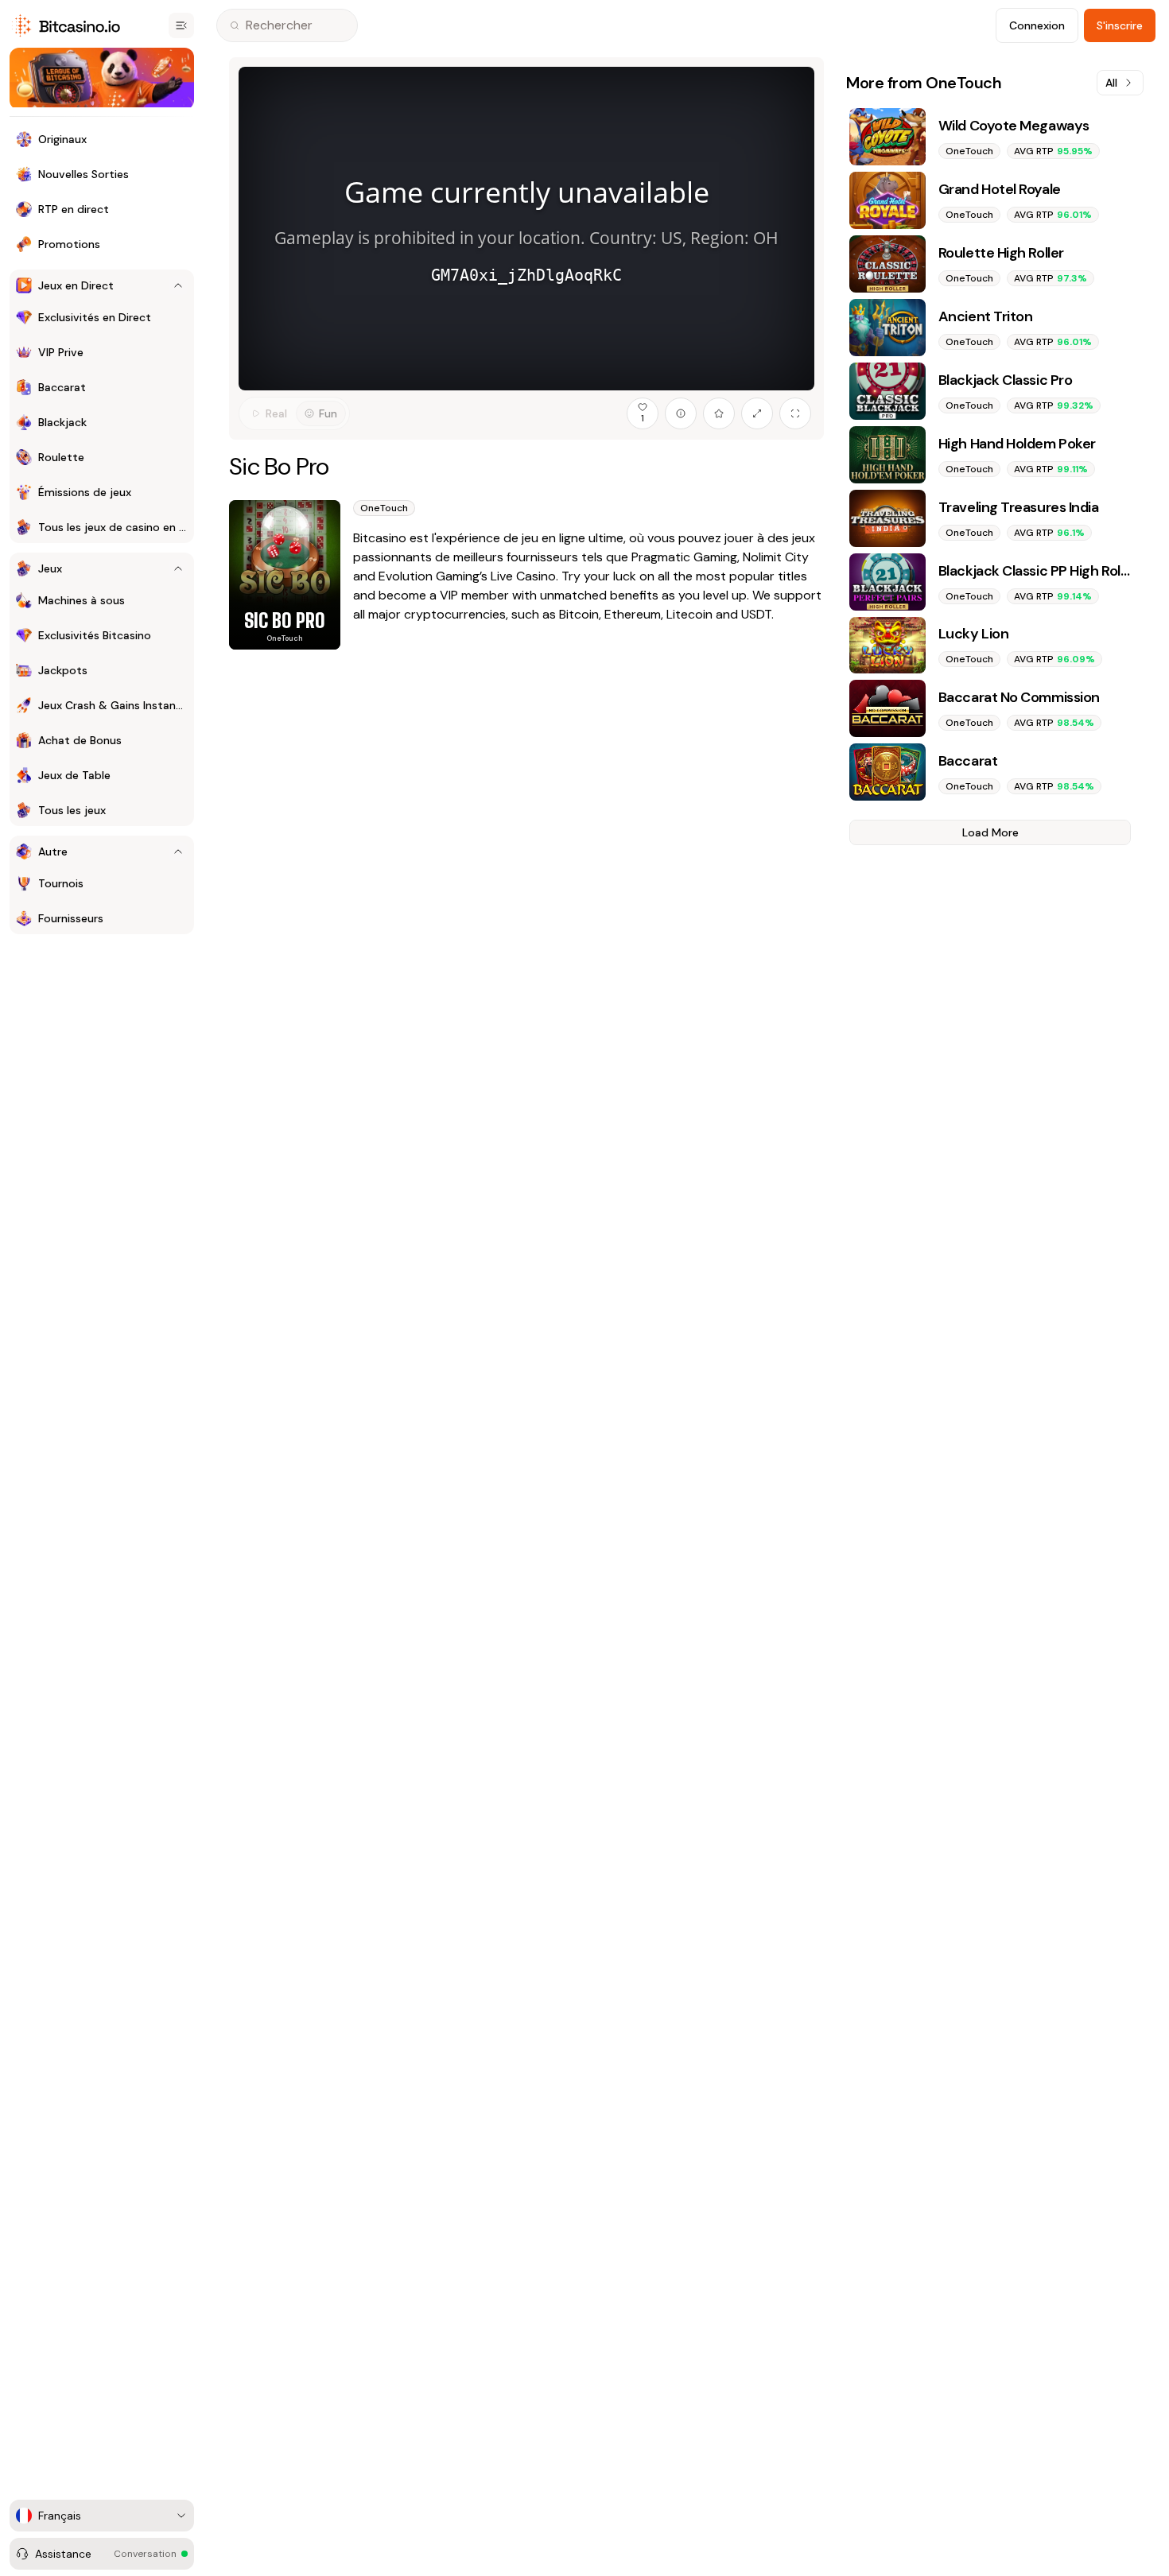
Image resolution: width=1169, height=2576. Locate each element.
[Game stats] (681, 413)
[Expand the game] (757, 413)
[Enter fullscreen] (795, 413)
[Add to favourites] (719, 413)
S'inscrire (1120, 25)
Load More (990, 832)
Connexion (1037, 25)
